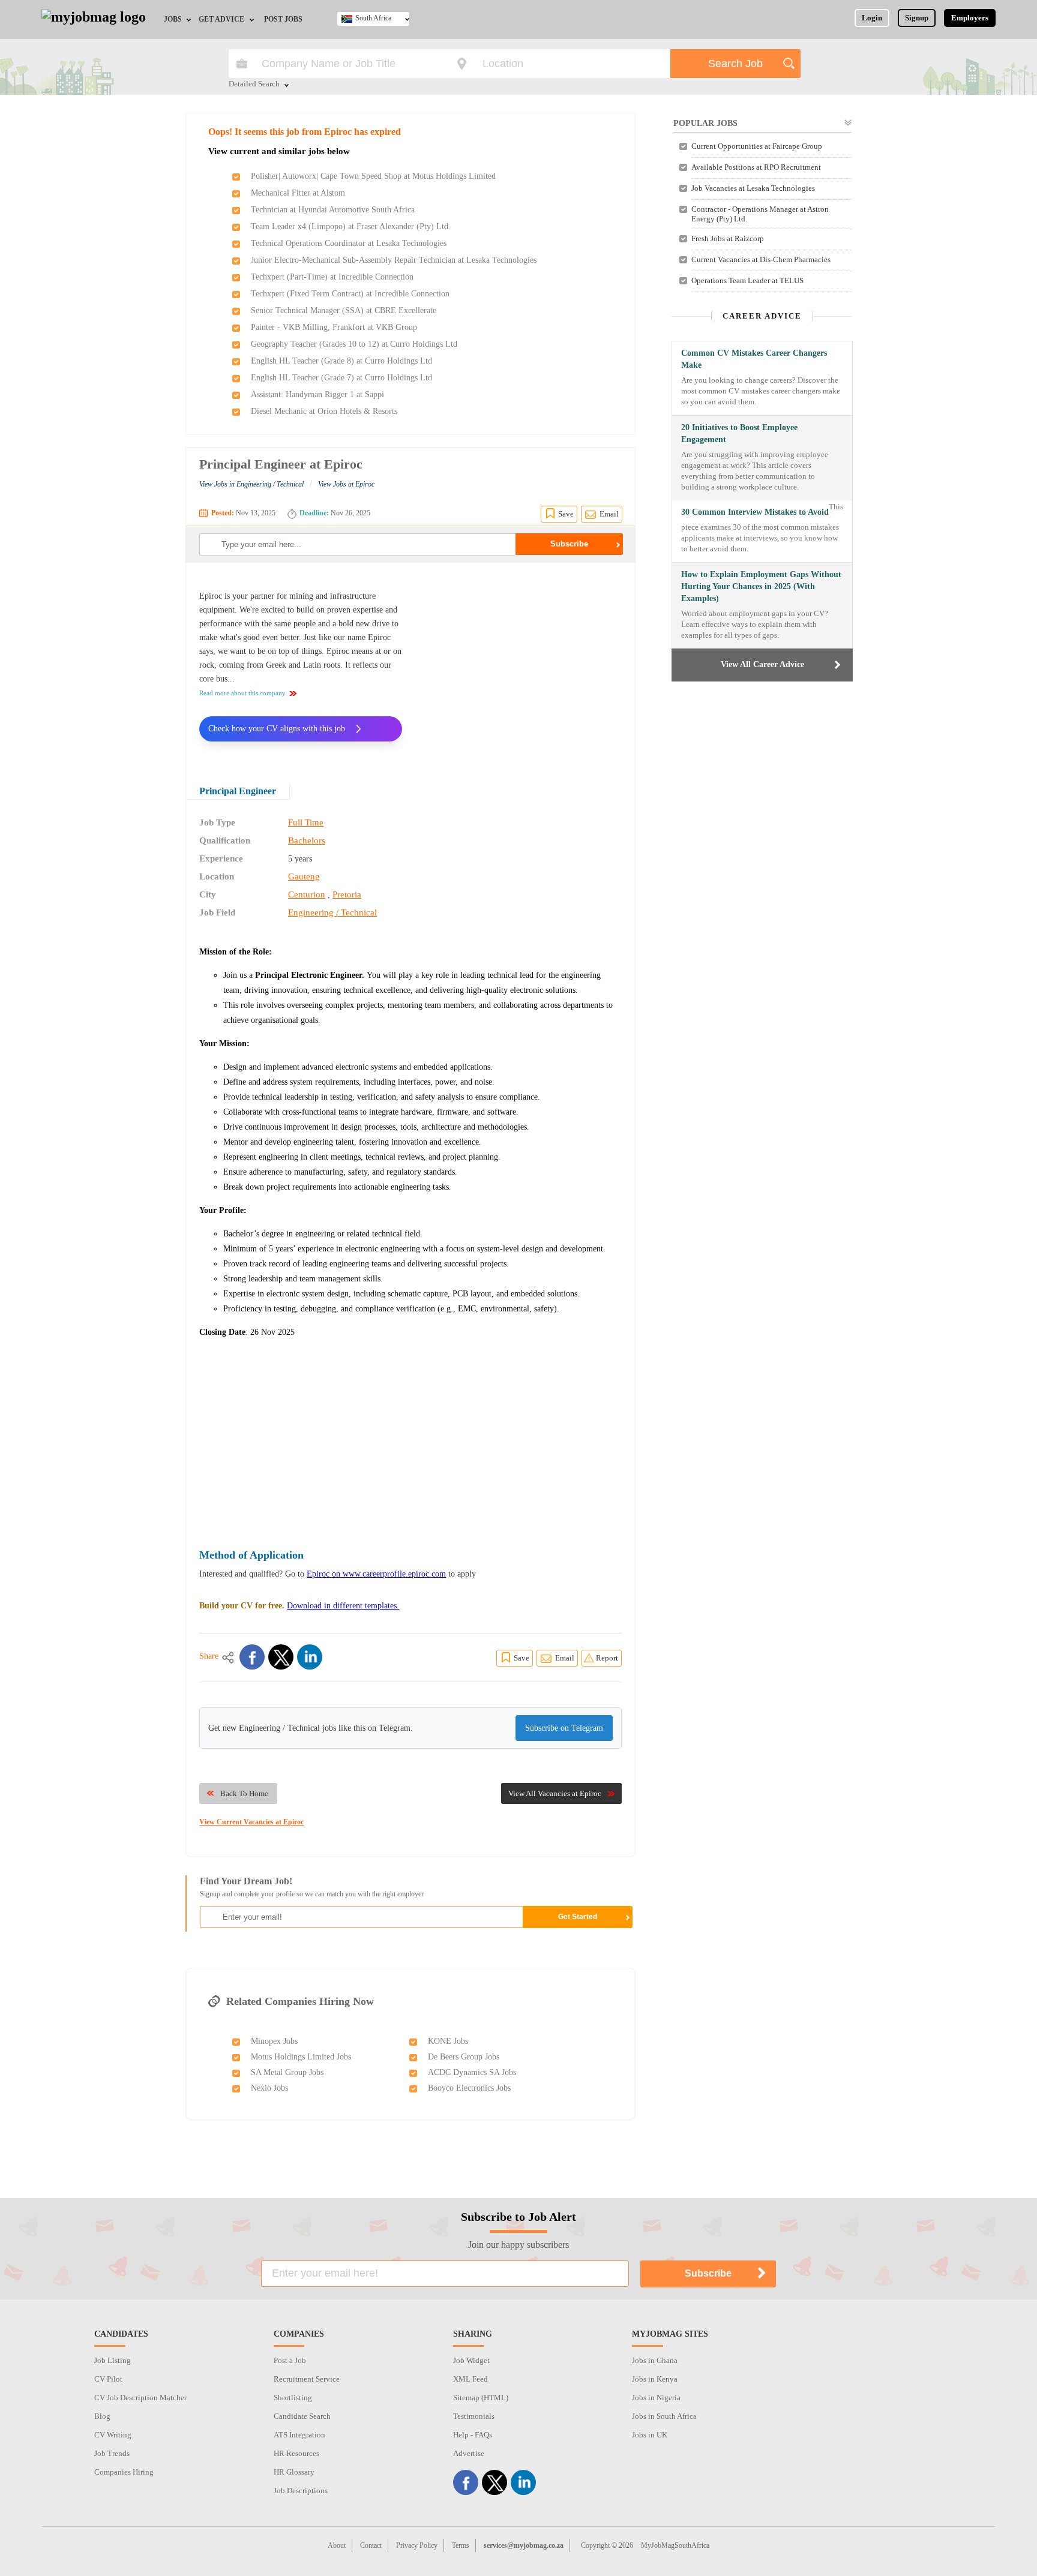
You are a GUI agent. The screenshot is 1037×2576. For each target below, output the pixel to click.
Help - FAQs (473, 2435)
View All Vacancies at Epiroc (555, 1793)
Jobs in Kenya (655, 2379)
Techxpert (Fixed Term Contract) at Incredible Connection (350, 294)
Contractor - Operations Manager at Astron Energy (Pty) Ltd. (760, 214)
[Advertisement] (521, 665)
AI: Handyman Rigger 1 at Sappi (317, 394)
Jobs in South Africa (664, 2416)
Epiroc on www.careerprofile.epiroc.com (376, 1574)
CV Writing (113, 2435)
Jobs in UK (650, 2435)
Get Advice (221, 19)
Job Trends (112, 2453)
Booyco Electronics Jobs (469, 2088)
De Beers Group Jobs (464, 2057)
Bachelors (307, 840)
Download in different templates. (343, 1606)
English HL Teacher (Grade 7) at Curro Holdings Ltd (341, 378)
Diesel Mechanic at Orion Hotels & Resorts (324, 411)
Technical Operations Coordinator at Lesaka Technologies (349, 243)
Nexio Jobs (269, 2088)
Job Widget (471, 2360)
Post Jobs (283, 19)
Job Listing (113, 2360)
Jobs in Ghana (655, 2360)
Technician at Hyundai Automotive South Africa (333, 210)
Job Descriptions (301, 2491)
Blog (102, 2416)
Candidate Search (302, 2416)
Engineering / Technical (332, 912)
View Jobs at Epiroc (346, 484)
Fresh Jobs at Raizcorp (728, 238)
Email (609, 514)
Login (872, 18)
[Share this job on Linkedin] (310, 1657)
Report (607, 1658)
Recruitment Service (307, 2379)
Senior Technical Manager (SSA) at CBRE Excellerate (344, 310)
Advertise (469, 2453)
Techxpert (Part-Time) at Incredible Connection (332, 277)
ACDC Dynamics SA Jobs (472, 2072)
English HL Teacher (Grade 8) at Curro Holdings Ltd (341, 361)
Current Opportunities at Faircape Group (757, 146)
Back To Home (244, 1793)
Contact (371, 2545)
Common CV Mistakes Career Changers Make (754, 359)
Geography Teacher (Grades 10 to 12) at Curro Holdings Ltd (354, 344)
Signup (917, 18)
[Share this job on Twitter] (281, 1657)
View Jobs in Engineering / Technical (251, 484)
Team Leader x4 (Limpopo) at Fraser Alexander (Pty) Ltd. (351, 226)
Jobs (173, 19)
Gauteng (304, 876)
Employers (970, 18)
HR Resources (296, 2453)
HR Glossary (294, 2472)
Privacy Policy (417, 2545)
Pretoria (347, 894)
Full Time (306, 822)
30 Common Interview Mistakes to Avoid (755, 512)
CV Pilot (108, 2379)
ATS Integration (299, 2435)
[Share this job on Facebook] (252, 1657)
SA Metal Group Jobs (287, 2072)
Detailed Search (254, 85)
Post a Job (290, 2360)
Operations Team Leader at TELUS (747, 280)
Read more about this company (242, 693)
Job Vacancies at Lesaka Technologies (753, 188)
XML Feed (470, 2379)
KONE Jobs (448, 2041)
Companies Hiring (124, 2472)
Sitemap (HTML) (481, 2398)
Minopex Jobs (274, 2041)
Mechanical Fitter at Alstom (298, 193)
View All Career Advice (762, 664)
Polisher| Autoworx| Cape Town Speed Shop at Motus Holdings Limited (373, 176)
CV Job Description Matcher (140, 2398)
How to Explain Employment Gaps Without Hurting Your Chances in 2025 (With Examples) (761, 586)
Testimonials (474, 2416)
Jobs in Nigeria (656, 2398)
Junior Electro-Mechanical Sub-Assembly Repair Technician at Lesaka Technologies (394, 260)
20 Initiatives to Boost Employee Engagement (739, 433)
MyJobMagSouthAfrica (675, 2545)
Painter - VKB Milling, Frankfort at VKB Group (334, 327)
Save (566, 514)
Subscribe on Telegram (564, 1728)
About (337, 2545)
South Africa (373, 18)
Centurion (307, 894)
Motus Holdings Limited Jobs (301, 2057)
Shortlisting (293, 2398)
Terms (461, 2545)
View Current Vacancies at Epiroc (251, 1822)
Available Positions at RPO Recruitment (756, 167)
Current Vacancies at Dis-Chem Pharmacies (761, 259)
